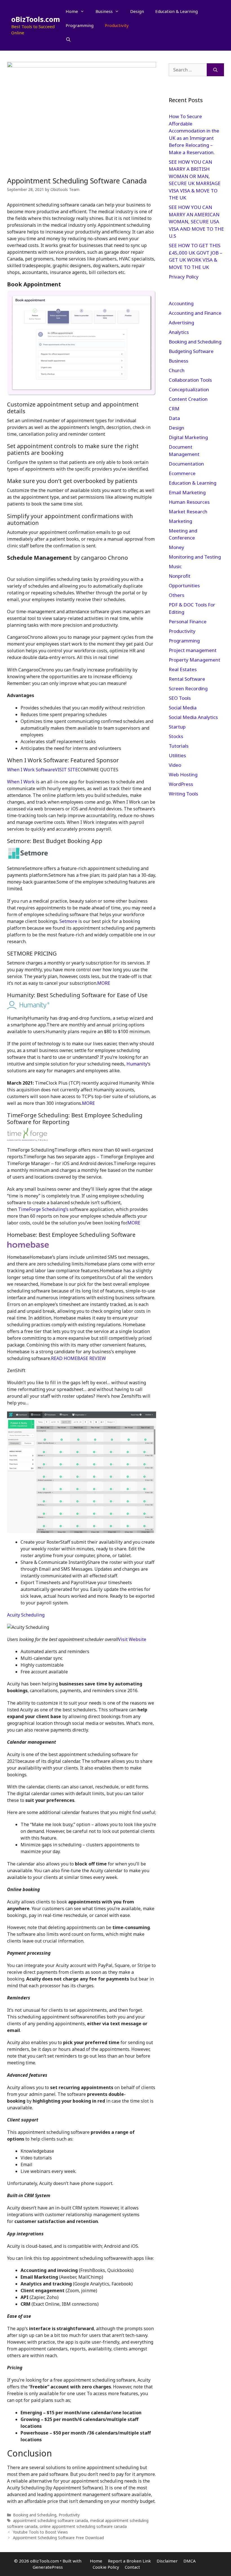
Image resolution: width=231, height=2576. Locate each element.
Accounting (181, 303)
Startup (177, 727)
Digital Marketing (188, 437)
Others (176, 595)
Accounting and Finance (195, 313)
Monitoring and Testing (195, 557)
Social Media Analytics (193, 717)
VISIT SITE (66, 770)
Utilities (177, 755)
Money (176, 547)
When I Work (21, 782)
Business (104, 11)
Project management (193, 650)
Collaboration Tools (190, 380)
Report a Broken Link (129, 2561)
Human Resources (189, 502)
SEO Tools (180, 698)
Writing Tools (183, 794)
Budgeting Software (191, 351)
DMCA (190, 2561)
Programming (80, 25)
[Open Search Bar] (68, 39)
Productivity (117, 25)
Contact (132, 2567)
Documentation (186, 464)
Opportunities (184, 585)
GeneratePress (48, 2567)
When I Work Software (31, 770)
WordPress (181, 784)
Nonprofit (180, 576)
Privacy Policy (184, 277)
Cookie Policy (106, 2567)
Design (137, 11)
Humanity (137, 1064)
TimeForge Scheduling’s (43, 1209)
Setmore (69, 921)
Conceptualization (189, 389)
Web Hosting (183, 775)
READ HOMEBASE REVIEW (78, 1358)
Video (175, 765)
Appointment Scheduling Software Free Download (58, 2538)
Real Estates (183, 669)
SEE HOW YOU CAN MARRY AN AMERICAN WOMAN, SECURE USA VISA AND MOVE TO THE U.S (196, 222)
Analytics (179, 332)
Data (174, 418)
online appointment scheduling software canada (83, 2526)
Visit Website (132, 1639)
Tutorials (179, 746)
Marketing (180, 521)
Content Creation (188, 399)
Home (72, 11)
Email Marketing (187, 492)
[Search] (215, 70)
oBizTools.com (36, 19)
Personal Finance (188, 621)
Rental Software (187, 679)
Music (175, 566)
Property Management (195, 660)
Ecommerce (182, 473)
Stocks (176, 736)
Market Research (188, 512)
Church (177, 370)
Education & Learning (176, 11)
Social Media (183, 708)
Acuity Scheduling (26, 1615)
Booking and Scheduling (35, 2515)
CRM (174, 409)
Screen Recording (188, 688)
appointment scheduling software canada (50, 2520)
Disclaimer (167, 2561)
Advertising (181, 322)
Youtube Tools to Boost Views (40, 2532)
